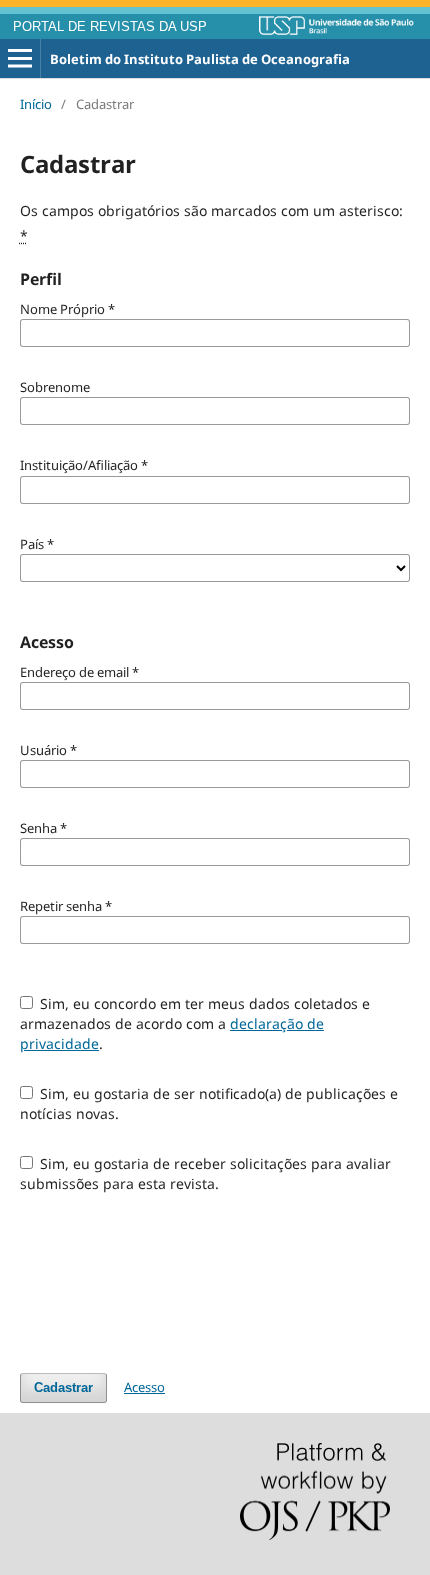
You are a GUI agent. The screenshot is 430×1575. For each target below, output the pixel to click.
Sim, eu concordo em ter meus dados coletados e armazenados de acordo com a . (195, 1023)
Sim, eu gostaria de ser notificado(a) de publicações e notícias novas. (209, 1103)
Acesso (144, 1387)
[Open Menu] (20, 59)
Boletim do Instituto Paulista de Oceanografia (200, 59)
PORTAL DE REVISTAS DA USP (110, 27)
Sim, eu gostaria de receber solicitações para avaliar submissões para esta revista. (206, 1173)
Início (36, 104)
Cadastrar (63, 1387)
